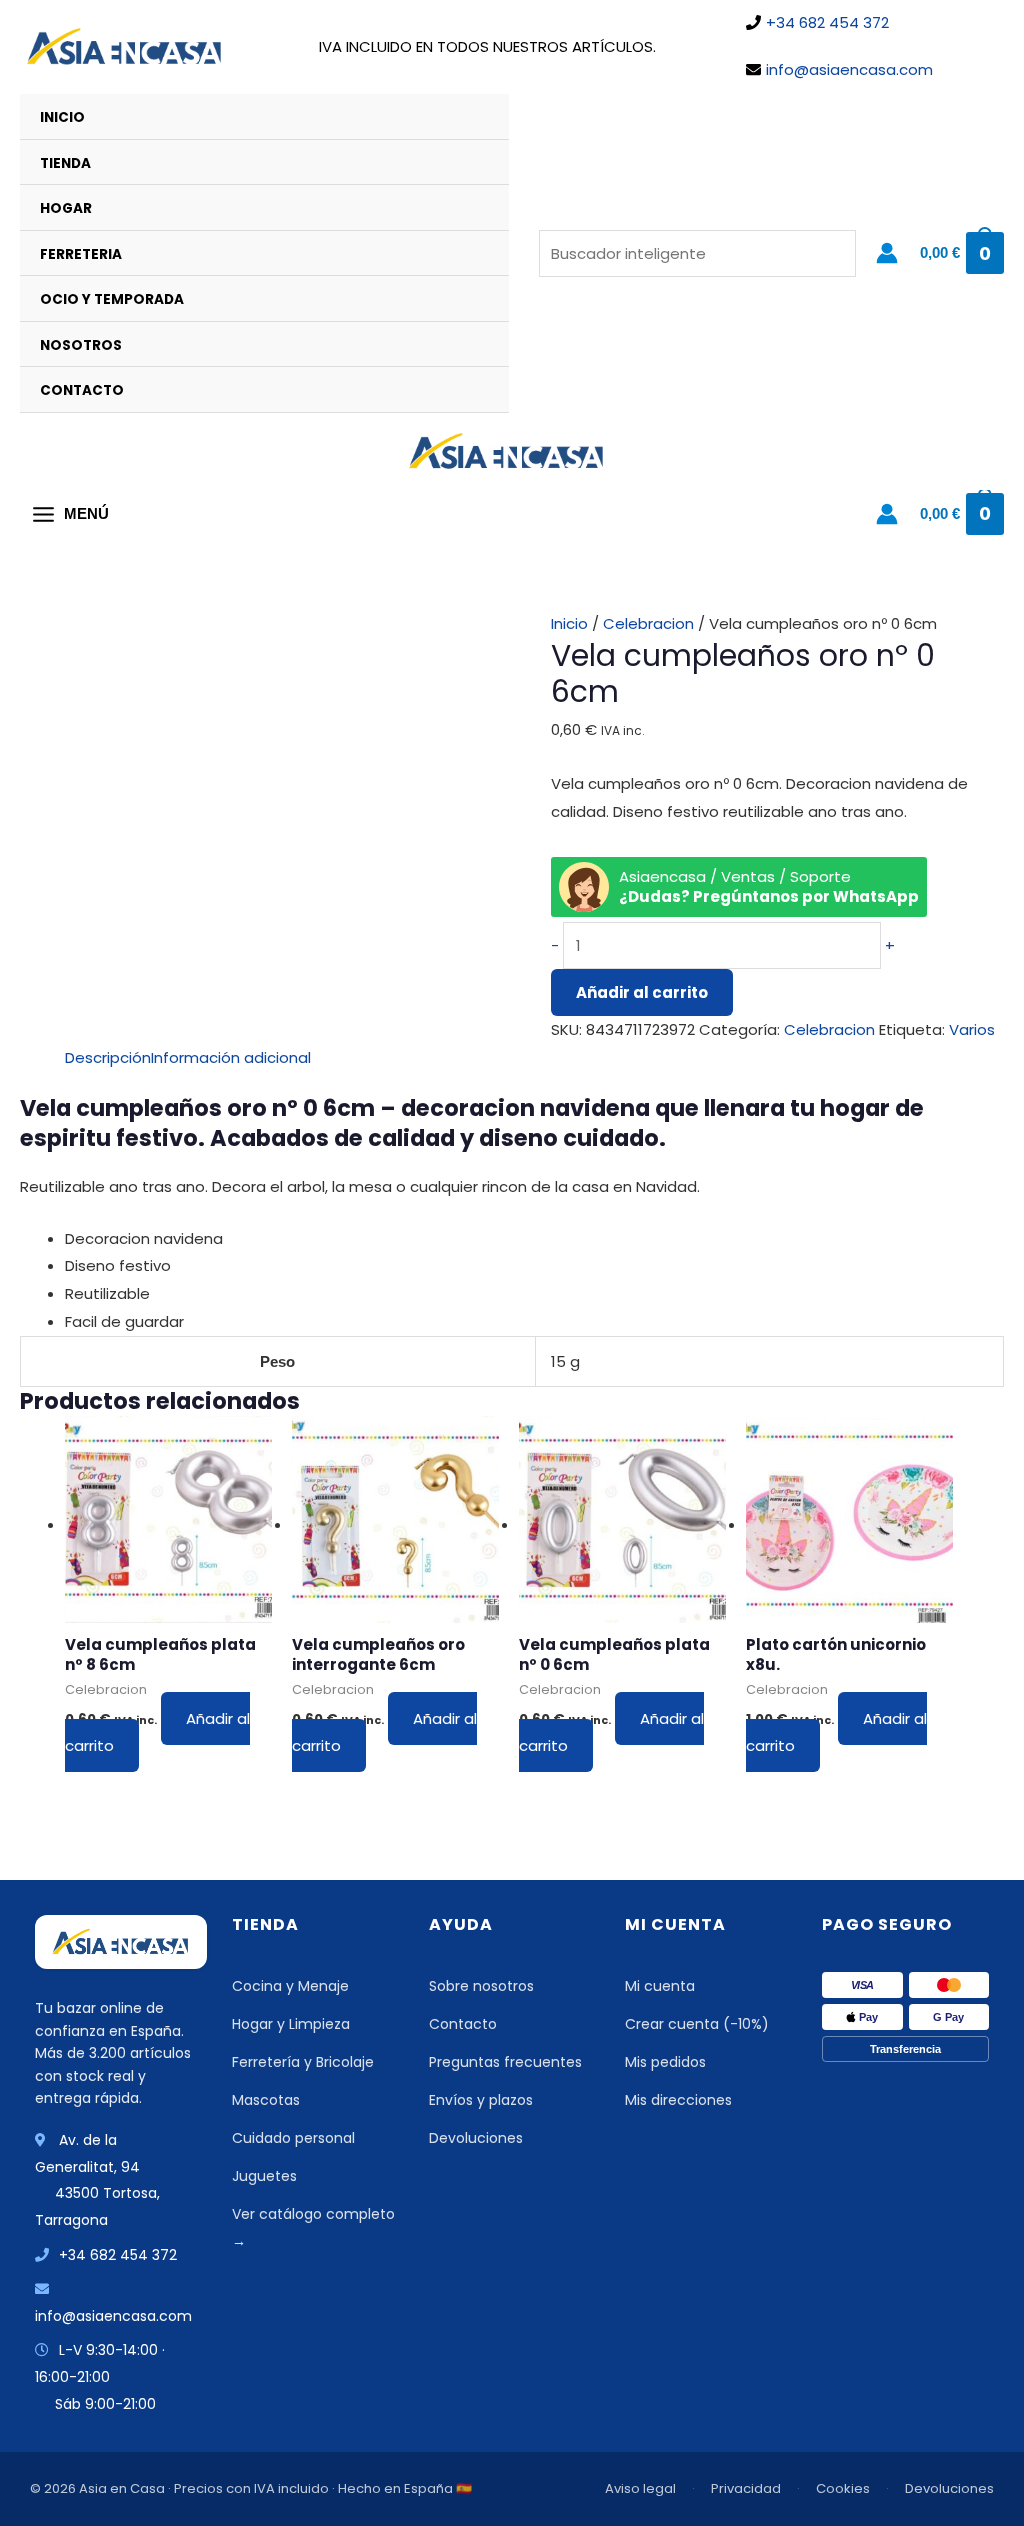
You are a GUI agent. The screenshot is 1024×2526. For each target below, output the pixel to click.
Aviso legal (640, 2488)
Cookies (843, 2488)
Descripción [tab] (108, 1057)
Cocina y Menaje (290, 1986)
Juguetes (264, 2176)
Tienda (65, 163)
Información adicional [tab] (231, 1057)
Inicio (62, 117)
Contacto (82, 390)
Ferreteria (81, 254)
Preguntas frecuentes (505, 2062)
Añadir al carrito (642, 992)
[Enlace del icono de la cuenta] (887, 253)
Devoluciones (476, 2138)
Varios (972, 1029)
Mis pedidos (665, 2062)
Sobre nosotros (481, 1986)
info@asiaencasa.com (849, 69)
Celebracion (648, 623)
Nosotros (81, 345)
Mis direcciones (678, 2100)
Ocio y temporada (112, 299)
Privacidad (746, 2488)
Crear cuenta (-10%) (697, 2024)
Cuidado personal (293, 2138)
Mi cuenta (660, 1986)
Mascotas (266, 2100)
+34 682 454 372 (827, 22)
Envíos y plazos (481, 2100)
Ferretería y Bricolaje (303, 2062)
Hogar (66, 208)
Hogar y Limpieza (291, 2024)
